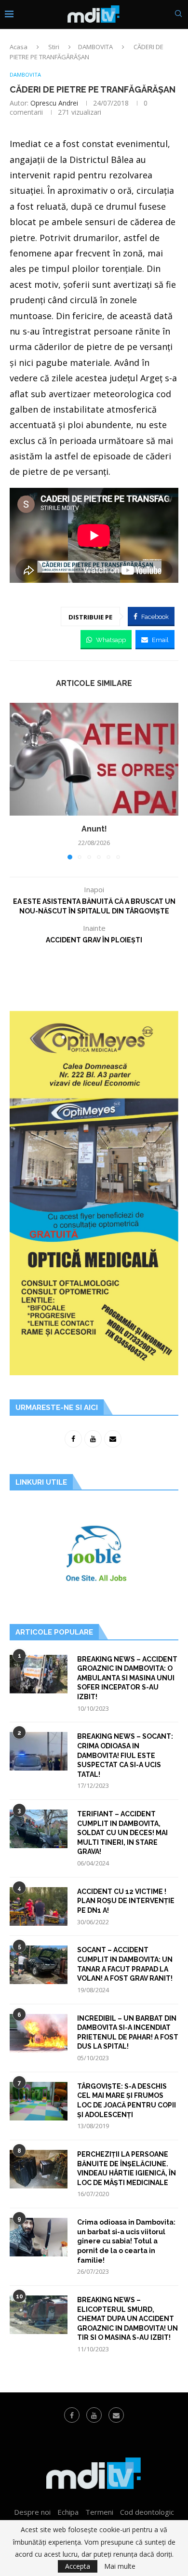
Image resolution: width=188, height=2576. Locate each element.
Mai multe (120, 2566)
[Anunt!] (94, 759)
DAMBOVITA (95, 47)
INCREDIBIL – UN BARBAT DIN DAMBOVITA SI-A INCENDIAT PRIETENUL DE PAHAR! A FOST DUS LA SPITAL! (128, 2033)
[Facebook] (72, 2415)
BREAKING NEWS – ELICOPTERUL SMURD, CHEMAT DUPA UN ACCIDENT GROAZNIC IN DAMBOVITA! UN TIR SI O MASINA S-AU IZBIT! (128, 2319)
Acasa (19, 47)
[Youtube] (94, 2415)
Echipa (68, 2512)
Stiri (54, 47)
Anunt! (94, 829)
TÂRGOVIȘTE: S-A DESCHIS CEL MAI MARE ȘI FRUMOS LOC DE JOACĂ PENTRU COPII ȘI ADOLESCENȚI (127, 2100)
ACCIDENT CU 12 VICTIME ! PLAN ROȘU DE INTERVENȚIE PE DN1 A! (126, 1901)
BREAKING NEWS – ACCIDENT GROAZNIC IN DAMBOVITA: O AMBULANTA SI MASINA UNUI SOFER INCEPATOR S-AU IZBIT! (127, 1678)
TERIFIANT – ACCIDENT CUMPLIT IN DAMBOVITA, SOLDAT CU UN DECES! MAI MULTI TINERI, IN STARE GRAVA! (122, 1833)
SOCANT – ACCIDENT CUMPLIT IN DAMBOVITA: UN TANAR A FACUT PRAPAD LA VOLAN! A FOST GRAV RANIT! (125, 1964)
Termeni (99, 2512)
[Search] (178, 15)
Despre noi (32, 2512)
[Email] (116, 2415)
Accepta (78, 2566)
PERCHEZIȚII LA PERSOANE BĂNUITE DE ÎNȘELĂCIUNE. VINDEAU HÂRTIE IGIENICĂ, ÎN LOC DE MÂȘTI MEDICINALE (127, 2168)
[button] (18, 781)
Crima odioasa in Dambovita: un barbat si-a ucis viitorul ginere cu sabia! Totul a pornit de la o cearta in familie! (126, 2241)
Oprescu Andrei (54, 103)
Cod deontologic (147, 2512)
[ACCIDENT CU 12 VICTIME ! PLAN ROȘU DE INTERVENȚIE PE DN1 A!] (39, 1906)
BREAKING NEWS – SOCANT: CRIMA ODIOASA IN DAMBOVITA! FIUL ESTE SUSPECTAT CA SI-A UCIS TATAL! (125, 1755)
